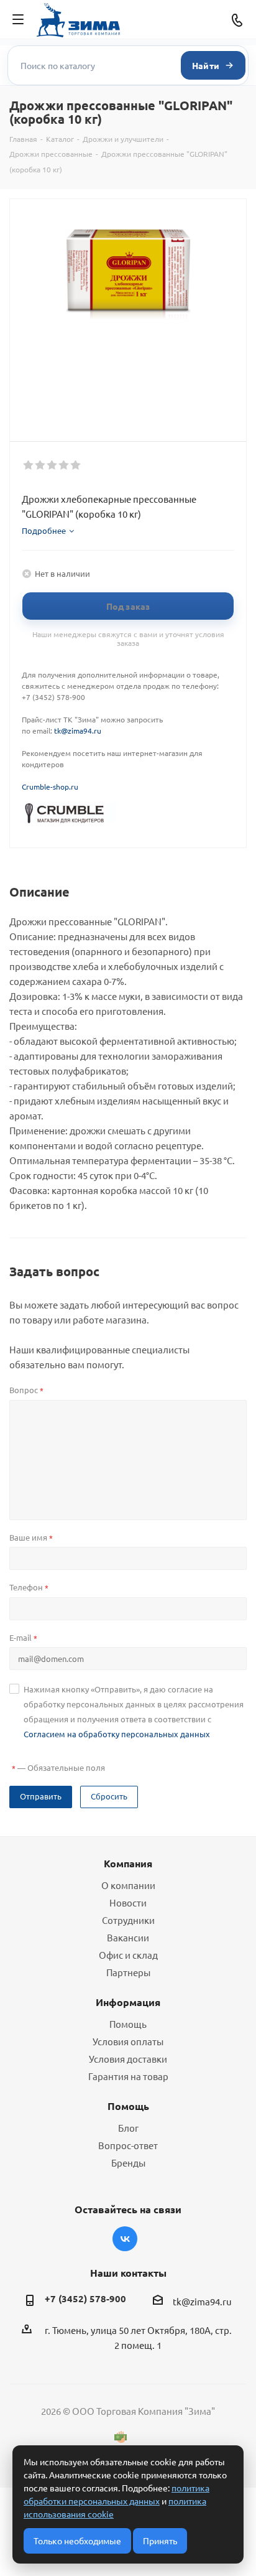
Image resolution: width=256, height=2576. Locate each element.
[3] (53, 465)
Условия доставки (128, 2059)
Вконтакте (125, 2239)
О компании (128, 1885)
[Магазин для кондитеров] (69, 812)
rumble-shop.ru (52, 786)
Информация (128, 2002)
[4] (64, 465)
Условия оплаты (128, 2041)
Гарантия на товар (128, 2076)
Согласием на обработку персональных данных (117, 1734)
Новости (128, 1902)
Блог (128, 2128)
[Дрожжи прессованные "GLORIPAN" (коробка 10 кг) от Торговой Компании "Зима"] (128, 277)
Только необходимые (77, 2541)
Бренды (128, 2163)
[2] (41, 465)
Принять (160, 2541)
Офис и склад (128, 1955)
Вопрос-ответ (128, 2145)
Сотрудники (128, 1920)
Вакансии (128, 1937)
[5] (76, 465)
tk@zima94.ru (78, 730)
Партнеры (128, 1972)
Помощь (128, 2024)
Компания (128, 1863)
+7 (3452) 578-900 (85, 2298)
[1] (29, 465)
